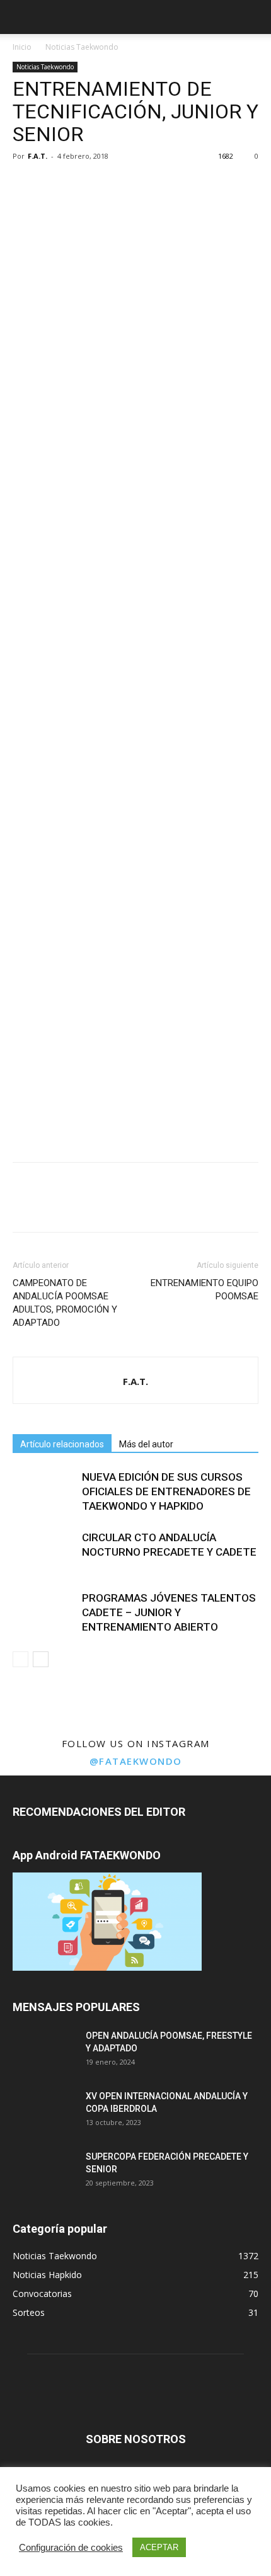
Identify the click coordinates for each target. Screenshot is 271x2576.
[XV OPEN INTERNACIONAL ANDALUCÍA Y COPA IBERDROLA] (44, 2112)
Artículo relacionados (62, 1444)
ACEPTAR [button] (159, 2547)
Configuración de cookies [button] (71, 2548)
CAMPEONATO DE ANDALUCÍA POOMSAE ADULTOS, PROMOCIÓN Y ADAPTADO (65, 1303)
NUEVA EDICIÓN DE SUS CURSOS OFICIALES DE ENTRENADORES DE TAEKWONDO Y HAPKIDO (166, 1491)
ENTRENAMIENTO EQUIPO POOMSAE (205, 1290)
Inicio (22, 47)
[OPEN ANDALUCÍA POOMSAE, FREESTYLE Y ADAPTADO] (44, 2051)
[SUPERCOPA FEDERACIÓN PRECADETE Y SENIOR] (44, 2172)
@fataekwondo (136, 1761)
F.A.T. (37, 156)
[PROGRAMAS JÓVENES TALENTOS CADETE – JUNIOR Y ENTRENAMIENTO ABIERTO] (44, 1613)
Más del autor (146, 1444)
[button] (253, 17)
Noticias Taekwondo (82, 47)
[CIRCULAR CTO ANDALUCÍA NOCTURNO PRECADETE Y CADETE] (44, 1552)
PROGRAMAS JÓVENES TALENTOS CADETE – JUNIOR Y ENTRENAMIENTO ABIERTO (169, 1612)
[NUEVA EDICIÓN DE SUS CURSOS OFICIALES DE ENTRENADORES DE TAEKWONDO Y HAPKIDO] (44, 1492)
